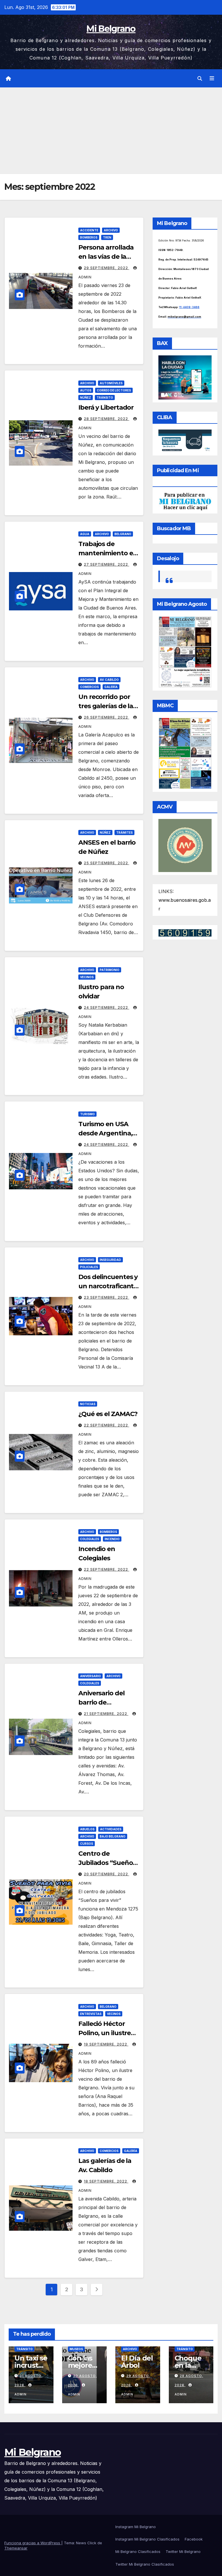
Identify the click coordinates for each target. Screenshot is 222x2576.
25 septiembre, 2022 (107, 863)
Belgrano (123, 534)
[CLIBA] (185, 440)
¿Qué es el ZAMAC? (108, 1414)
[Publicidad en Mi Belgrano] (185, 501)
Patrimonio (110, 970)
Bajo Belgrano (113, 1836)
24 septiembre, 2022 (107, 1007)
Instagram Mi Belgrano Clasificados (147, 2539)
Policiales (89, 1267)
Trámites (124, 833)
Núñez (86, 398)
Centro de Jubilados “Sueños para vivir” (107, 1863)
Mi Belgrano (111, 29)
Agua (85, 534)
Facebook (194, 2539)
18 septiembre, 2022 (106, 2181)
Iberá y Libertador (106, 407)
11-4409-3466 (189, 307)
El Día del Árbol (137, 2362)
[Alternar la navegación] (212, 78)
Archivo (111, 230)
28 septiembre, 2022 (107, 419)
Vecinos (87, 977)
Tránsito (105, 398)
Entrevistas (91, 2014)
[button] (200, 78)
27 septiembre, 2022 (107, 564)
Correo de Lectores (114, 390)
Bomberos (89, 237)
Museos (76, 2349)
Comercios (89, 687)
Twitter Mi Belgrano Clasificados (145, 2564)
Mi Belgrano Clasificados (138, 2551)
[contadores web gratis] (185, 932)
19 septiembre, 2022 (106, 2044)
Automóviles (111, 383)
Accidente (89, 230)
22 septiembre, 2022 (107, 1425)
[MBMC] (185, 753)
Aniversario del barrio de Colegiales (101, 1702)
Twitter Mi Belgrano (183, 2551)
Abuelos (87, 1829)
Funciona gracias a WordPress (33, 2543)
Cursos (87, 1844)
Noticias (88, 1404)
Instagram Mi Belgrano (136, 2527)
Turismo (87, 1114)
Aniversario (90, 1676)
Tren (107, 237)
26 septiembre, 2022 (107, 717)
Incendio (112, 1539)
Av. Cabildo (109, 680)
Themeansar (16, 2548)
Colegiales (90, 1539)
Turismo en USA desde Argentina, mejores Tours (105, 1133)
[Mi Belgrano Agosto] (185, 651)
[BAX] (185, 377)
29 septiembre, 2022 (107, 268)
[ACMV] (185, 845)
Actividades (111, 1829)
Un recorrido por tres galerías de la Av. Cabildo (106, 706)
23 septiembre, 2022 (107, 1297)
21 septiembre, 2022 (106, 1714)
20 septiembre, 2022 (107, 1874)
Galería (111, 687)
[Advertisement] (111, 131)
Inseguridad (110, 1260)
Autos (86, 390)
